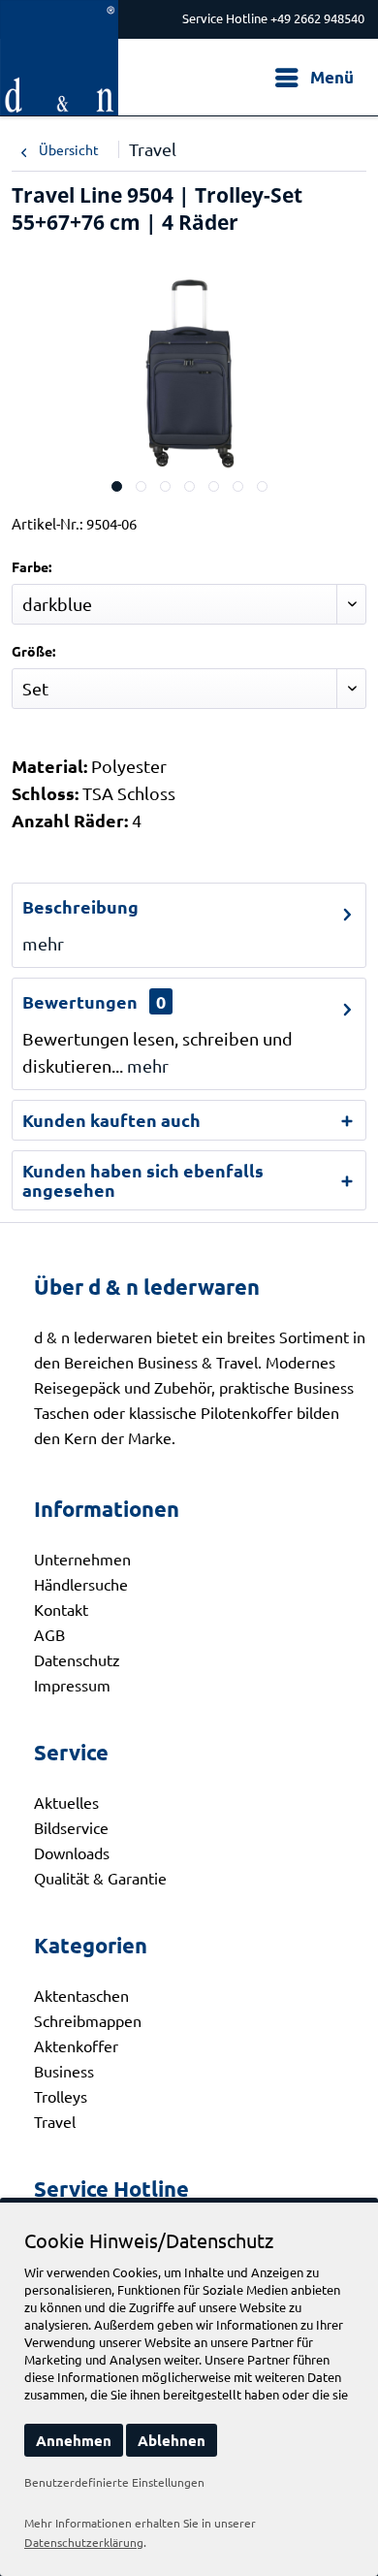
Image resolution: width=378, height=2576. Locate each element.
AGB (49, 1634)
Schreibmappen (88, 2020)
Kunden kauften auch (111, 1120)
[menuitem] (314, 78)
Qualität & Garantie (100, 1878)
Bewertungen (80, 1001)
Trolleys (61, 2096)
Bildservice (71, 1827)
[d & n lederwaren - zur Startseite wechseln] (59, 17)
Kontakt (61, 1609)
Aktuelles (66, 1802)
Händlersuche (81, 1584)
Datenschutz (77, 1659)
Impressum (72, 1685)
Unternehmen (82, 1559)
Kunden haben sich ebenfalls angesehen (143, 1180)
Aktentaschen (81, 1995)
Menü (332, 77)
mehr (43, 943)
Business (64, 2071)
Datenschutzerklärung (84, 2542)
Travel (55, 2121)
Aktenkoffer (76, 2045)
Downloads (72, 1852)
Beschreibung (80, 906)
